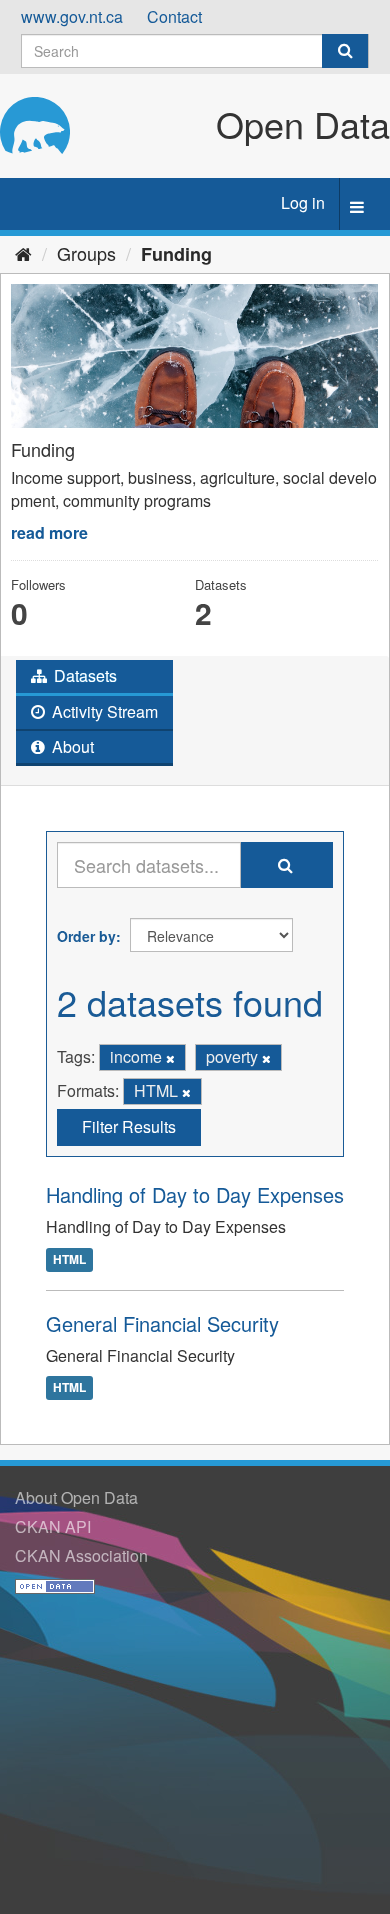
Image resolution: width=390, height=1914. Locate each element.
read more (49, 532)
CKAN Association (81, 1555)
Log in (303, 202)
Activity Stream (103, 711)
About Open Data (76, 1497)
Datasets (83, 675)
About (71, 746)
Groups (86, 253)
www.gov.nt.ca (72, 16)
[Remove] (170, 1058)
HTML (69, 1259)
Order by (86, 936)
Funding (176, 254)
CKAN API (53, 1526)
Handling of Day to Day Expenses (195, 1194)
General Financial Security (162, 1323)
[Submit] (345, 51)
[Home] (23, 253)
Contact (174, 16)
